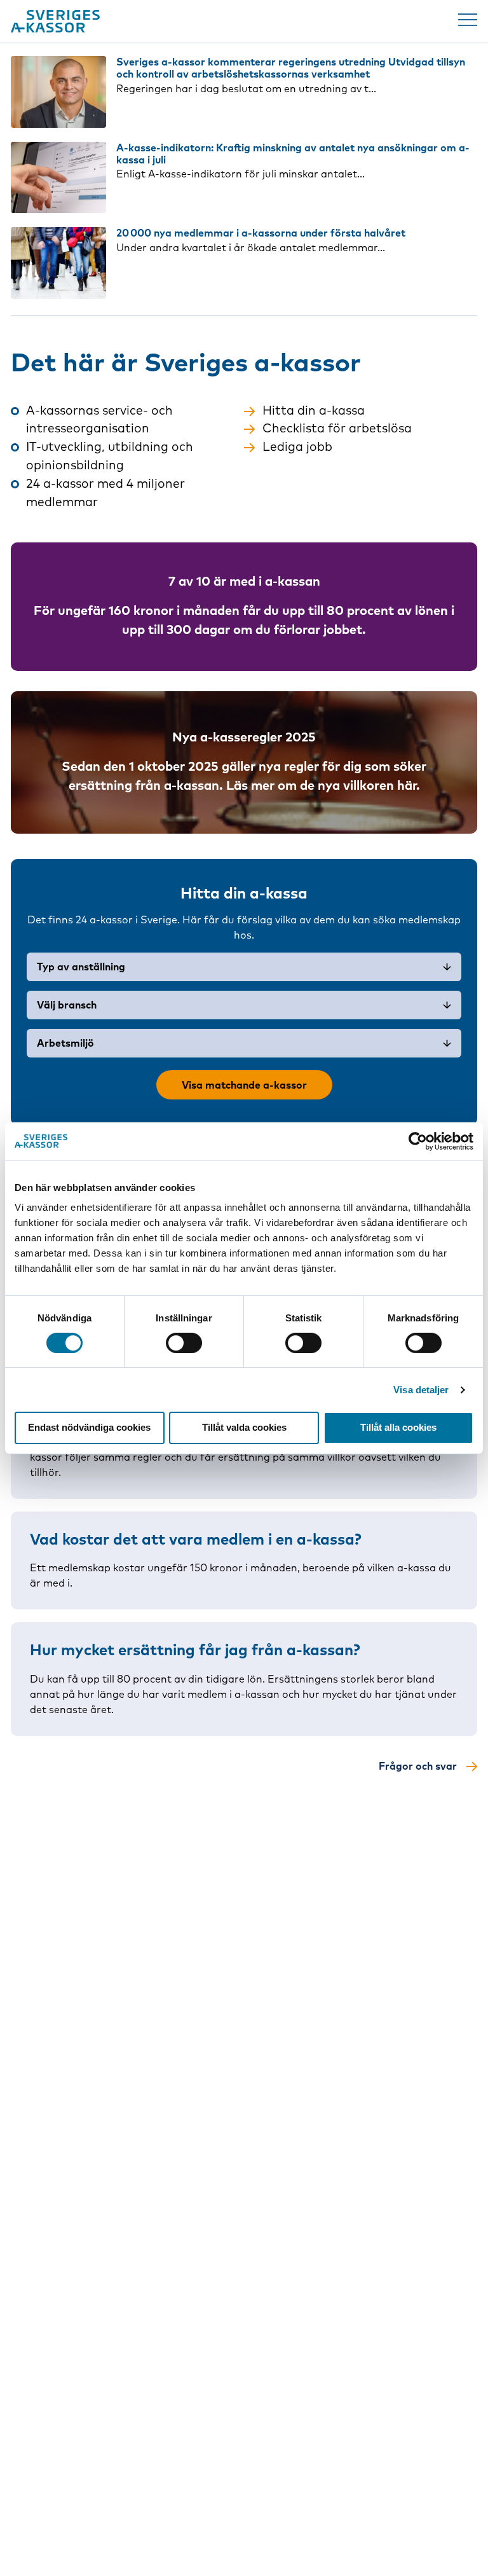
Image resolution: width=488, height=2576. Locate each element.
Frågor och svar (418, 1766)
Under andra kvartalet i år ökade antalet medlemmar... (251, 247)
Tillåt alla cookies (398, 1427)
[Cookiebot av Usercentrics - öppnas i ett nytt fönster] (418, 1141)
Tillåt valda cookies (244, 1427)
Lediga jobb (297, 446)
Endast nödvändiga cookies (89, 1427)
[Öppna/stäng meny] (468, 20)
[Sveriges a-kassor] (55, 21)
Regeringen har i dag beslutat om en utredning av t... (246, 88)
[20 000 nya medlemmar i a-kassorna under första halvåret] (58, 263)
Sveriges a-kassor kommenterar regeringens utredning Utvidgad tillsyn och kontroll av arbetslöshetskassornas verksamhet (291, 68)
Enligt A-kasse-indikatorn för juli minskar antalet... (241, 174)
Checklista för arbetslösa (337, 428)
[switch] (184, 1343)
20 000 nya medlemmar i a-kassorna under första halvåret (261, 233)
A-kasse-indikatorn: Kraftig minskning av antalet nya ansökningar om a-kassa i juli (293, 154)
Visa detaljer (421, 1390)
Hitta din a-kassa (314, 410)
